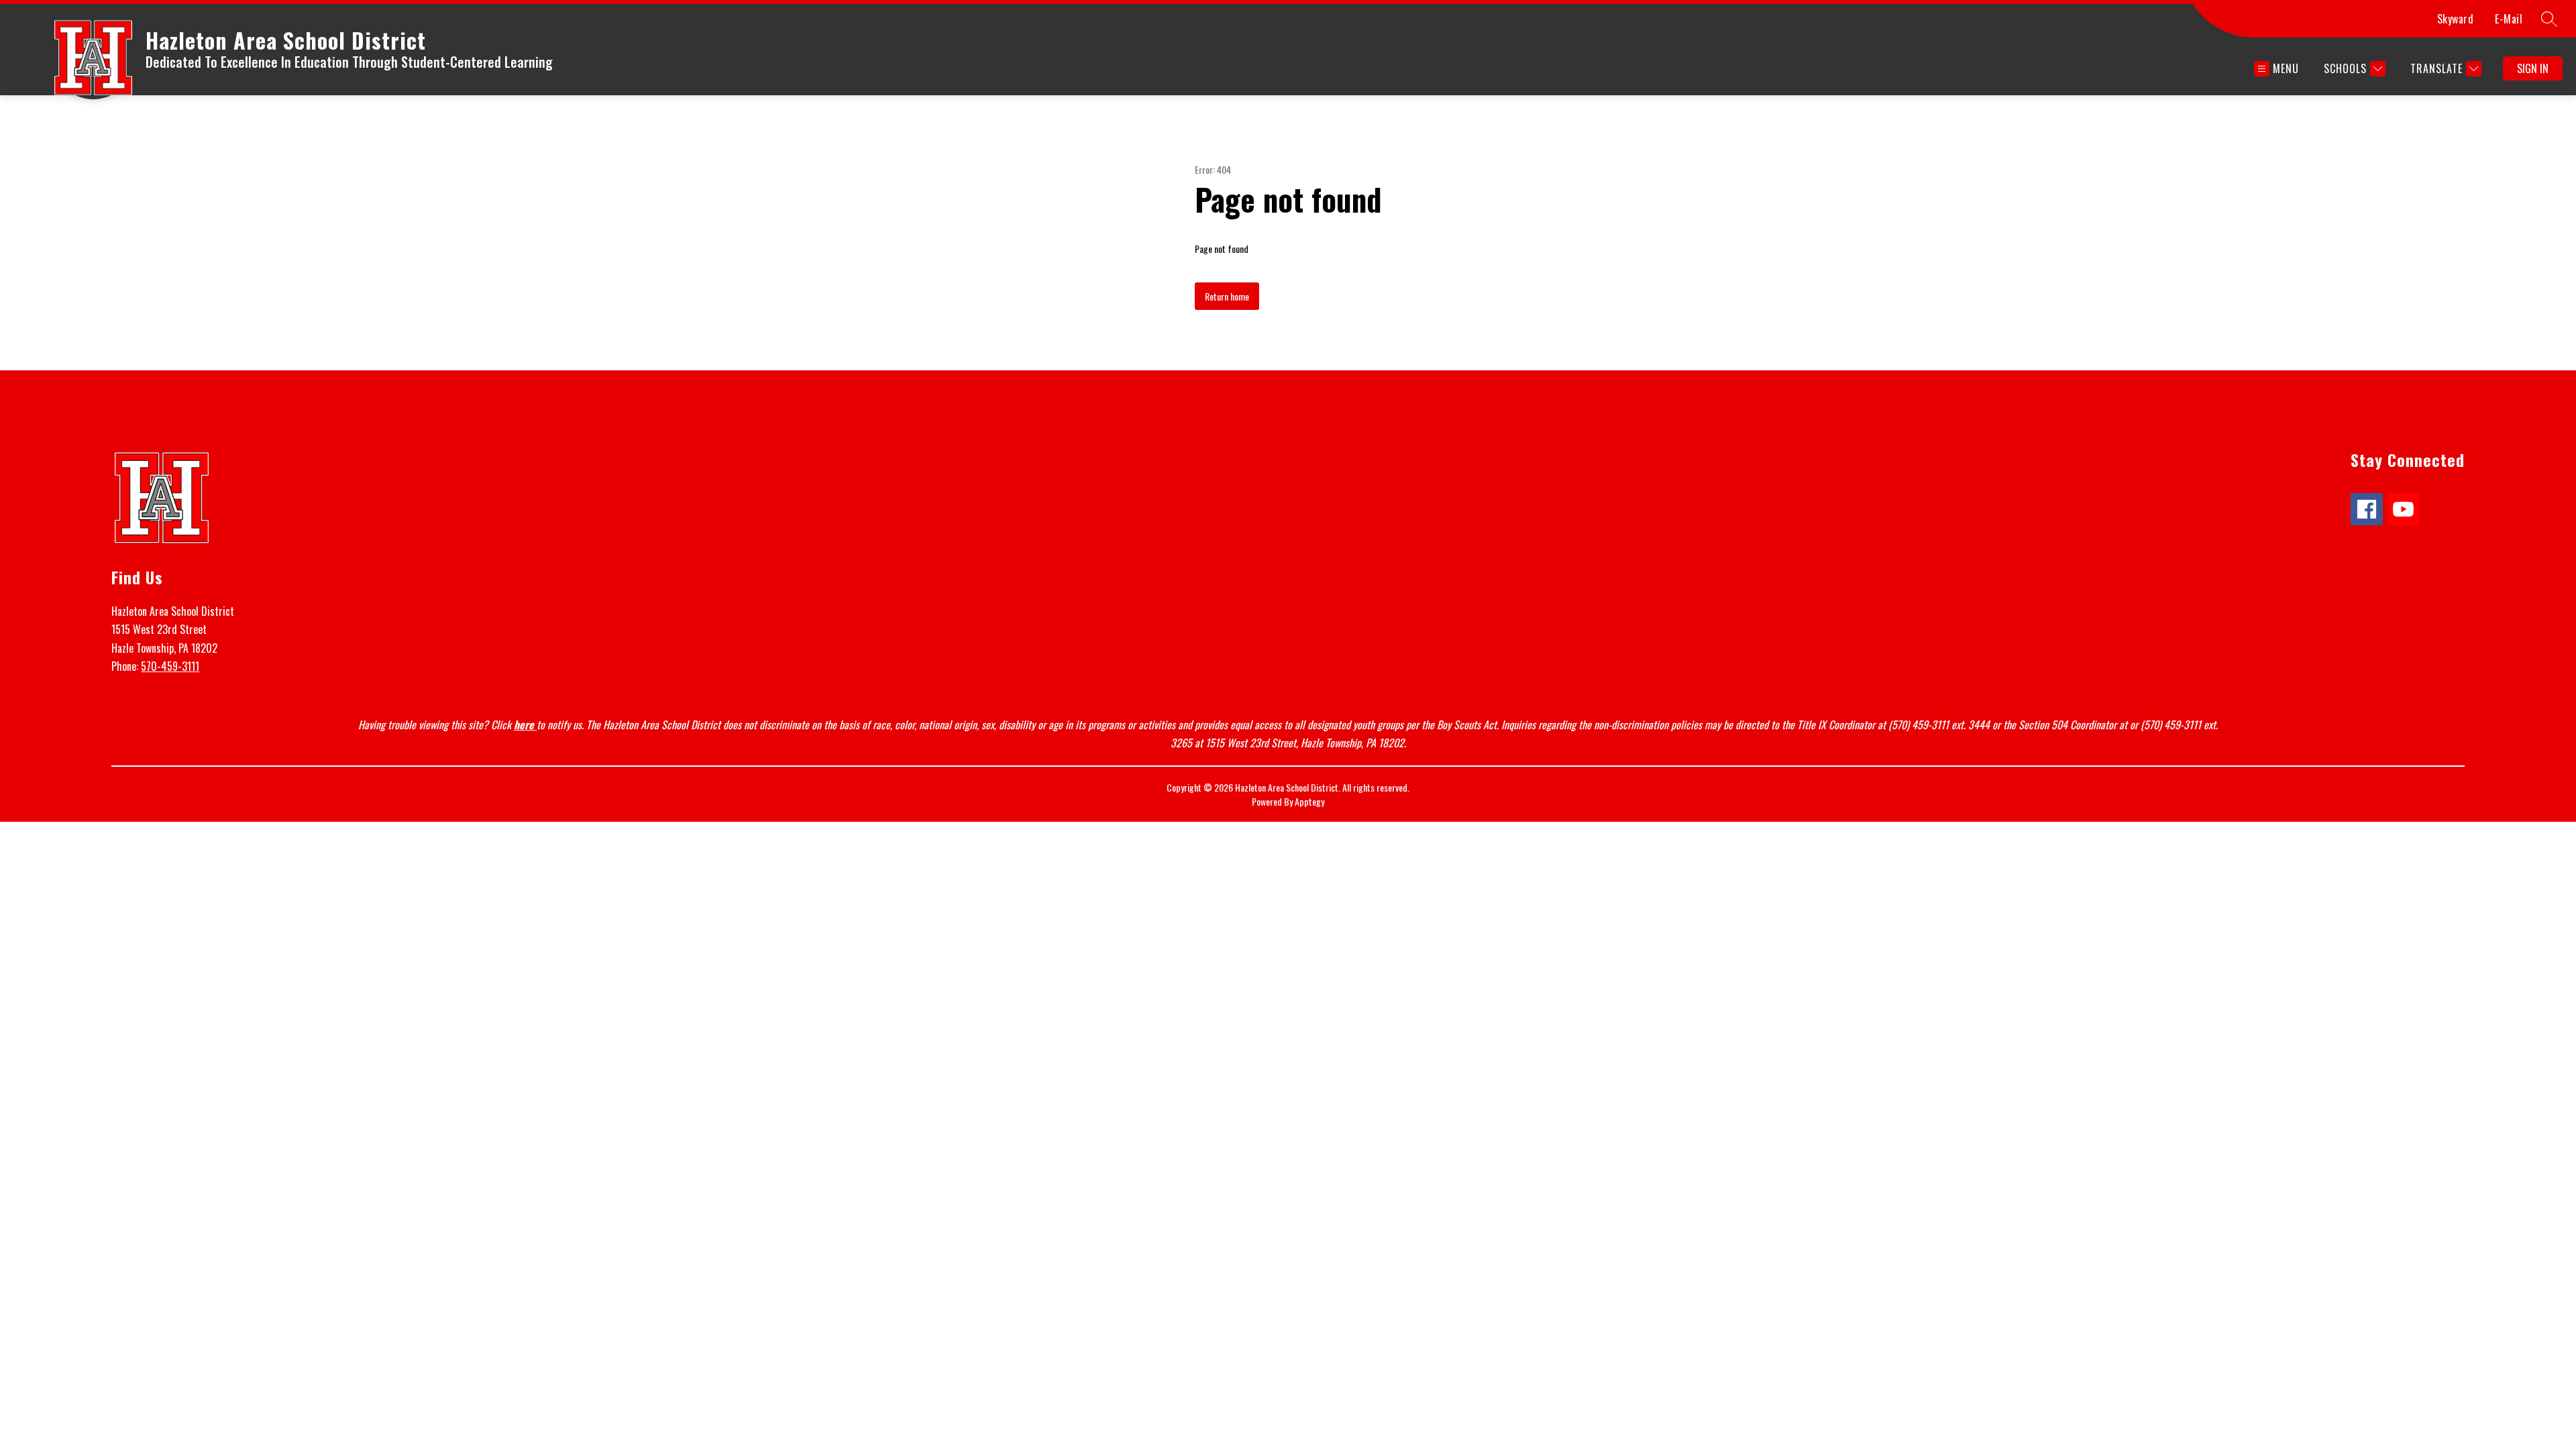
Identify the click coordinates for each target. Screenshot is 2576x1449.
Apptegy (1309, 801)
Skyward (2456, 19)
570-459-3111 (170, 666)
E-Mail (2509, 19)
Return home (1227, 296)
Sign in (2533, 68)
